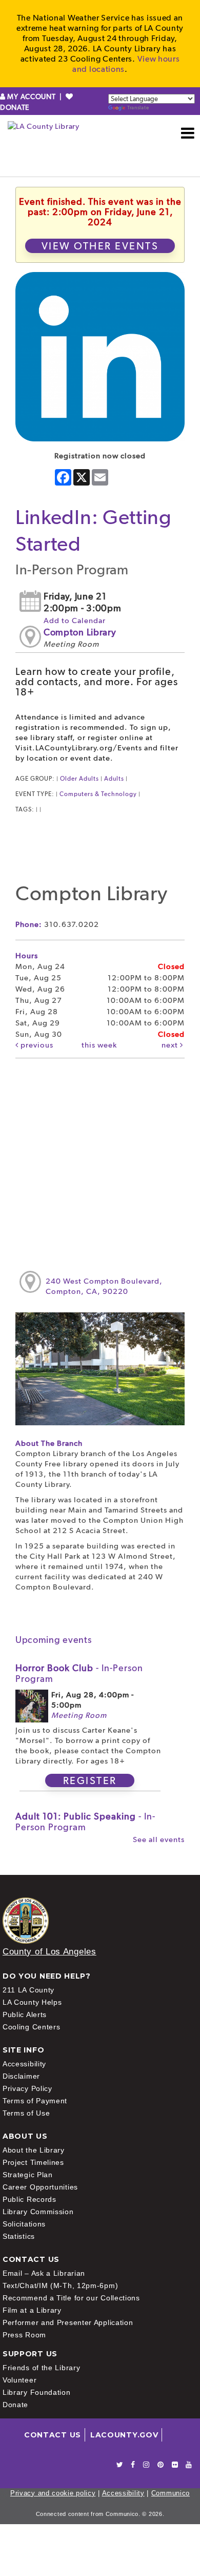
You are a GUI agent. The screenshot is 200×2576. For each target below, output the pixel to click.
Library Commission (38, 2212)
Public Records (29, 2199)
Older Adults (79, 779)
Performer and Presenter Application (68, 2322)
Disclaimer (21, 2076)
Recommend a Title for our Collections (71, 2298)
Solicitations (24, 2224)
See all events (159, 1839)
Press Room (24, 2335)
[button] (188, 133)
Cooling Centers (32, 2027)
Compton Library (80, 632)
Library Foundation (37, 2392)
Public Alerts (25, 2015)
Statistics (19, 2236)
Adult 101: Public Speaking (85, 1822)
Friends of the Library (41, 2368)
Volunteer (19, 2380)
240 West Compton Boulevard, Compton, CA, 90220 (104, 1286)
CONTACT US (53, 2435)
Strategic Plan (28, 2175)
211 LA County (28, 1990)
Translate (138, 108)
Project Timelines (33, 2162)
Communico (171, 2493)
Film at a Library (32, 2310)
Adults (114, 779)
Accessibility (24, 2064)
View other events (100, 246)
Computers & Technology (98, 794)
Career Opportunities (40, 2187)
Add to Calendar (75, 621)
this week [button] (99, 1045)
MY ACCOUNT (32, 96)
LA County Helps (32, 2002)
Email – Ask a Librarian (44, 2273)
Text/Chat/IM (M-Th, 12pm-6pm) (60, 2286)
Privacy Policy (27, 2088)
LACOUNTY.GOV (124, 2435)
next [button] (171, 1045)
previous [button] (36, 1045)
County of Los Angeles (49, 1952)
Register (90, 1780)
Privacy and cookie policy (53, 2493)
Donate (15, 2405)
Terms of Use (26, 2113)
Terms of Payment (35, 2101)
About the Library (34, 2150)
